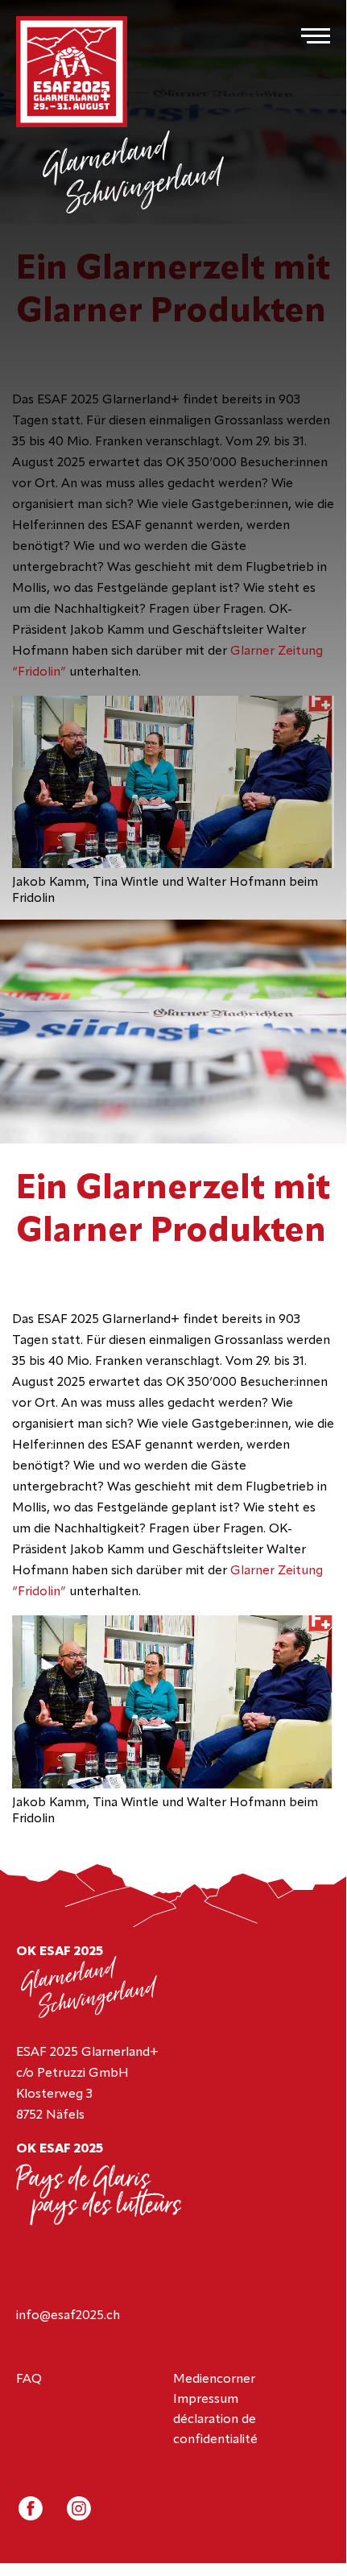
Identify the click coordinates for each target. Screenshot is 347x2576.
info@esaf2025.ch (68, 2316)
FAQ (29, 2380)
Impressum (206, 2400)
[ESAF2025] (72, 73)
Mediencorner (214, 2380)
